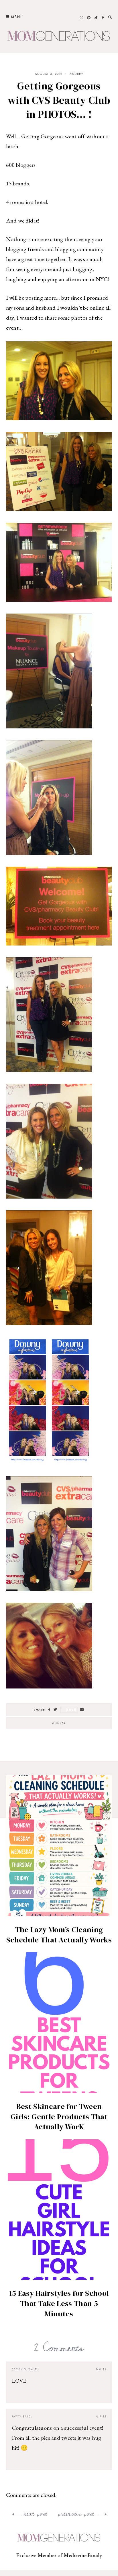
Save (71, 1709)
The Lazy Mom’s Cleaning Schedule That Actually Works (59, 1935)
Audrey (76, 74)
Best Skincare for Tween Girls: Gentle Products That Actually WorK (59, 2117)
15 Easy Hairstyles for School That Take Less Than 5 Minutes (59, 2303)
